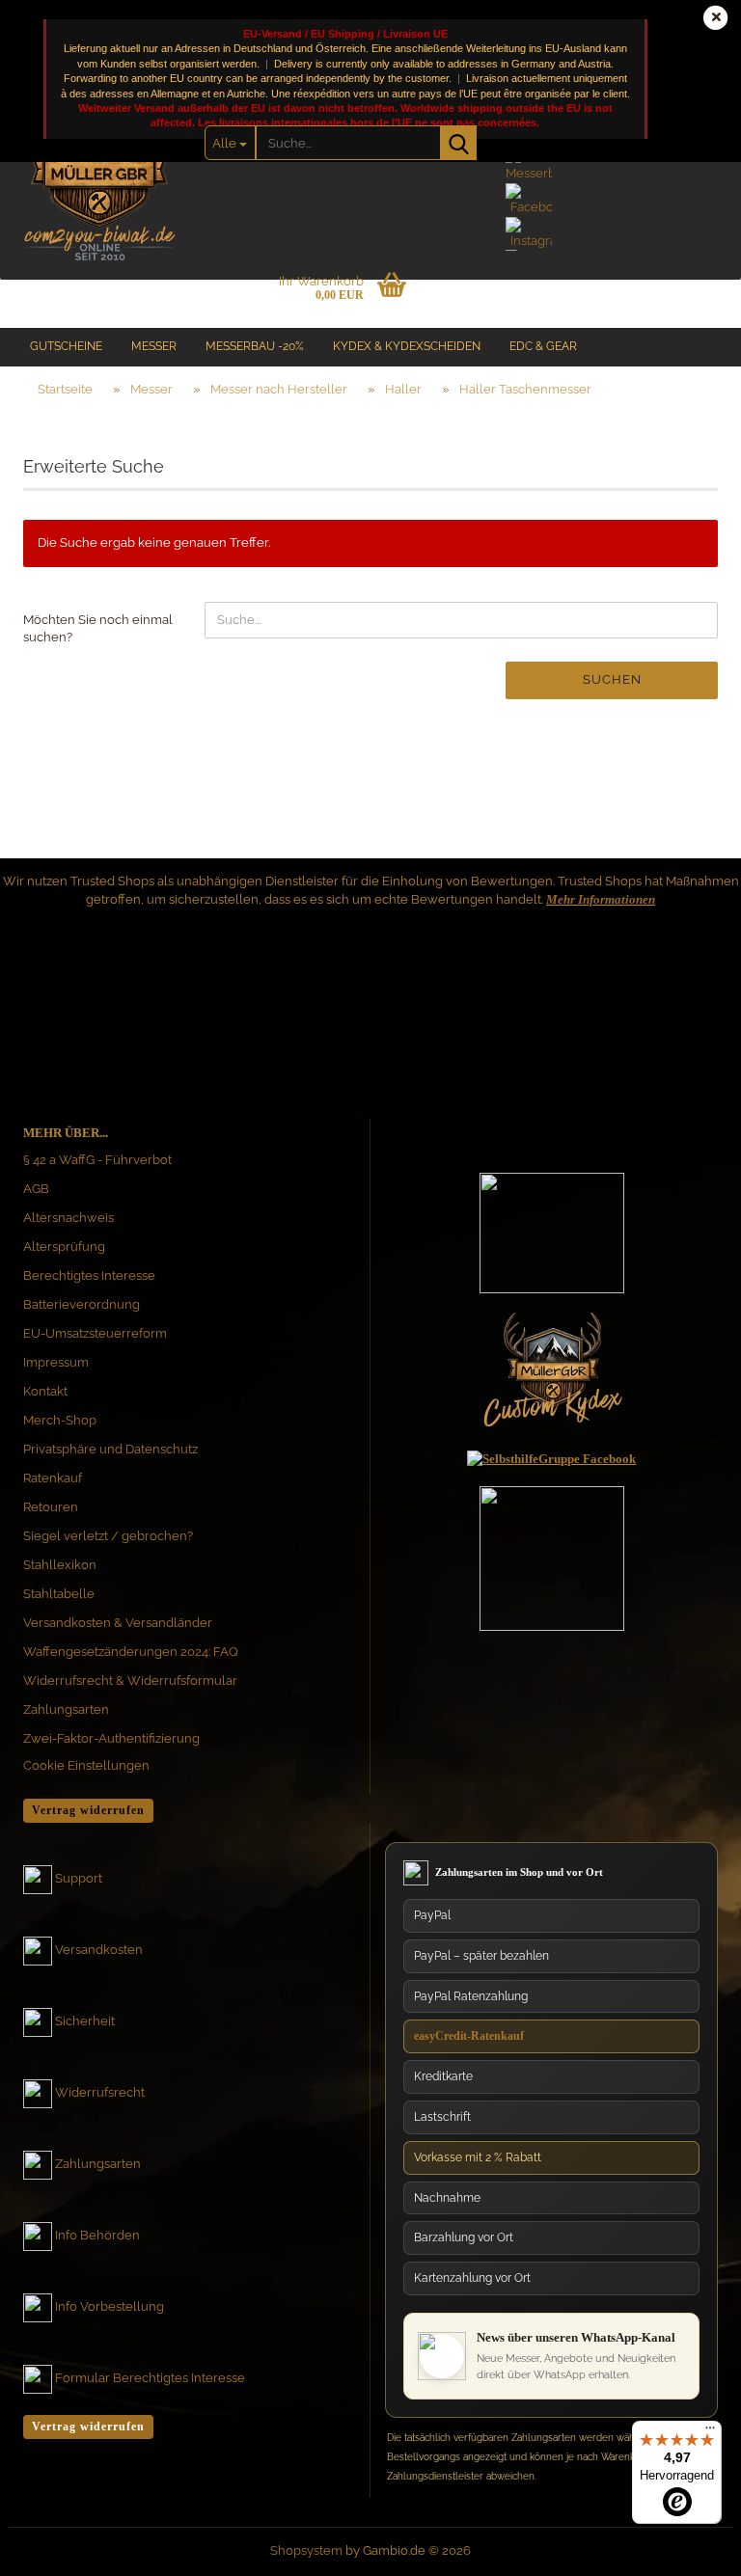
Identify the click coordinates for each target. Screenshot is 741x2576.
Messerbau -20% (255, 346)
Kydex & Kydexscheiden (407, 346)
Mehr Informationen (601, 899)
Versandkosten (99, 1950)
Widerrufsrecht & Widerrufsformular (130, 1681)
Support (79, 1878)
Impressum (56, 1362)
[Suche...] (458, 143)
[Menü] (710, 2432)
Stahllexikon (60, 1565)
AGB (36, 1189)
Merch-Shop (60, 1420)
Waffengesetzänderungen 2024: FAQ (131, 1652)
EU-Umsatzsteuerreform (95, 1333)
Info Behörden (97, 2235)
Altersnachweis (69, 1218)
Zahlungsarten (66, 1709)
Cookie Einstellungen (86, 1765)
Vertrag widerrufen (88, 1810)
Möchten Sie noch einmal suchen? (98, 629)
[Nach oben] (688, 2378)
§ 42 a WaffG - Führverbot (97, 1160)
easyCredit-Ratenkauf (469, 2036)
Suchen (612, 679)
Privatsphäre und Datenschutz (110, 1449)
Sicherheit (85, 2021)
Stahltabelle (59, 1594)
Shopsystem (306, 2550)
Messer (154, 346)
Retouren (51, 1507)
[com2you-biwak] (99, 169)
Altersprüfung (64, 1247)
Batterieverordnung (82, 1304)
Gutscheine (66, 346)
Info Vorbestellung (110, 2306)
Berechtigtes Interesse (89, 1275)
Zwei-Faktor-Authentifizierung (111, 1738)
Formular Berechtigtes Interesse (150, 2378)
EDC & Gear (543, 346)
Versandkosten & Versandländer (118, 1623)
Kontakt (45, 1391)
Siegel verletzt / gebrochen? (108, 1536)
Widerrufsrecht (100, 2092)
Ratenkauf (53, 1478)
